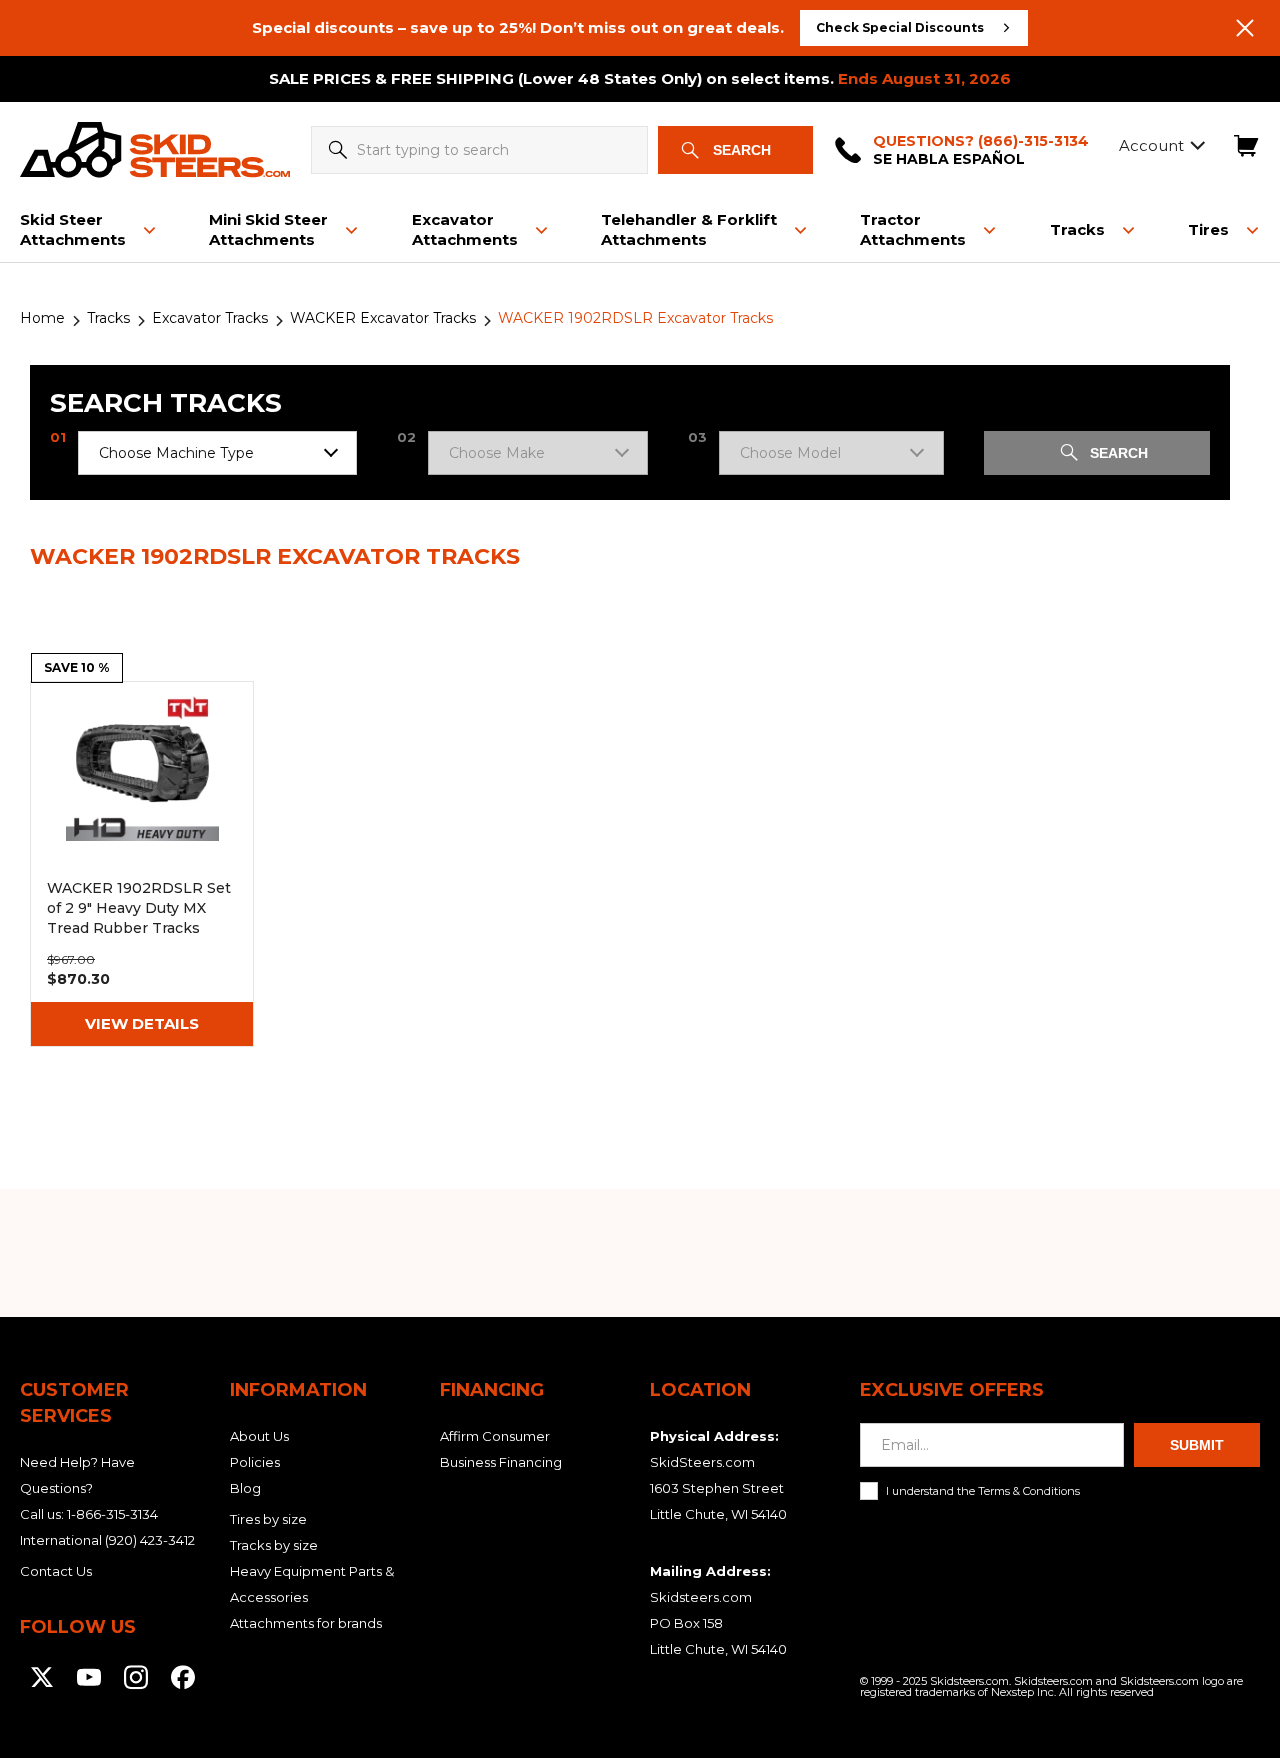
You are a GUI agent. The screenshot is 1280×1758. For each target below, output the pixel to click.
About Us (259, 1436)
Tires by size (268, 1519)
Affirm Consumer (495, 1436)
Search (742, 150)
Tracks (108, 318)
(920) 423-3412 (150, 1540)
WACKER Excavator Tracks (383, 318)
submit (1197, 1445)
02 (406, 437)
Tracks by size (274, 1545)
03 (697, 437)
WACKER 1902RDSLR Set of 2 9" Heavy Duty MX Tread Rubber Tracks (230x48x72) (142, 864)
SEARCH (1119, 453)
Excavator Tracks (210, 318)
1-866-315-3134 (112, 1514)
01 (58, 437)
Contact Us (56, 1571)
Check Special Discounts (900, 27)
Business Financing (501, 1462)
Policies (255, 1462)
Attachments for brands (306, 1623)
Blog (245, 1488)
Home (42, 318)
